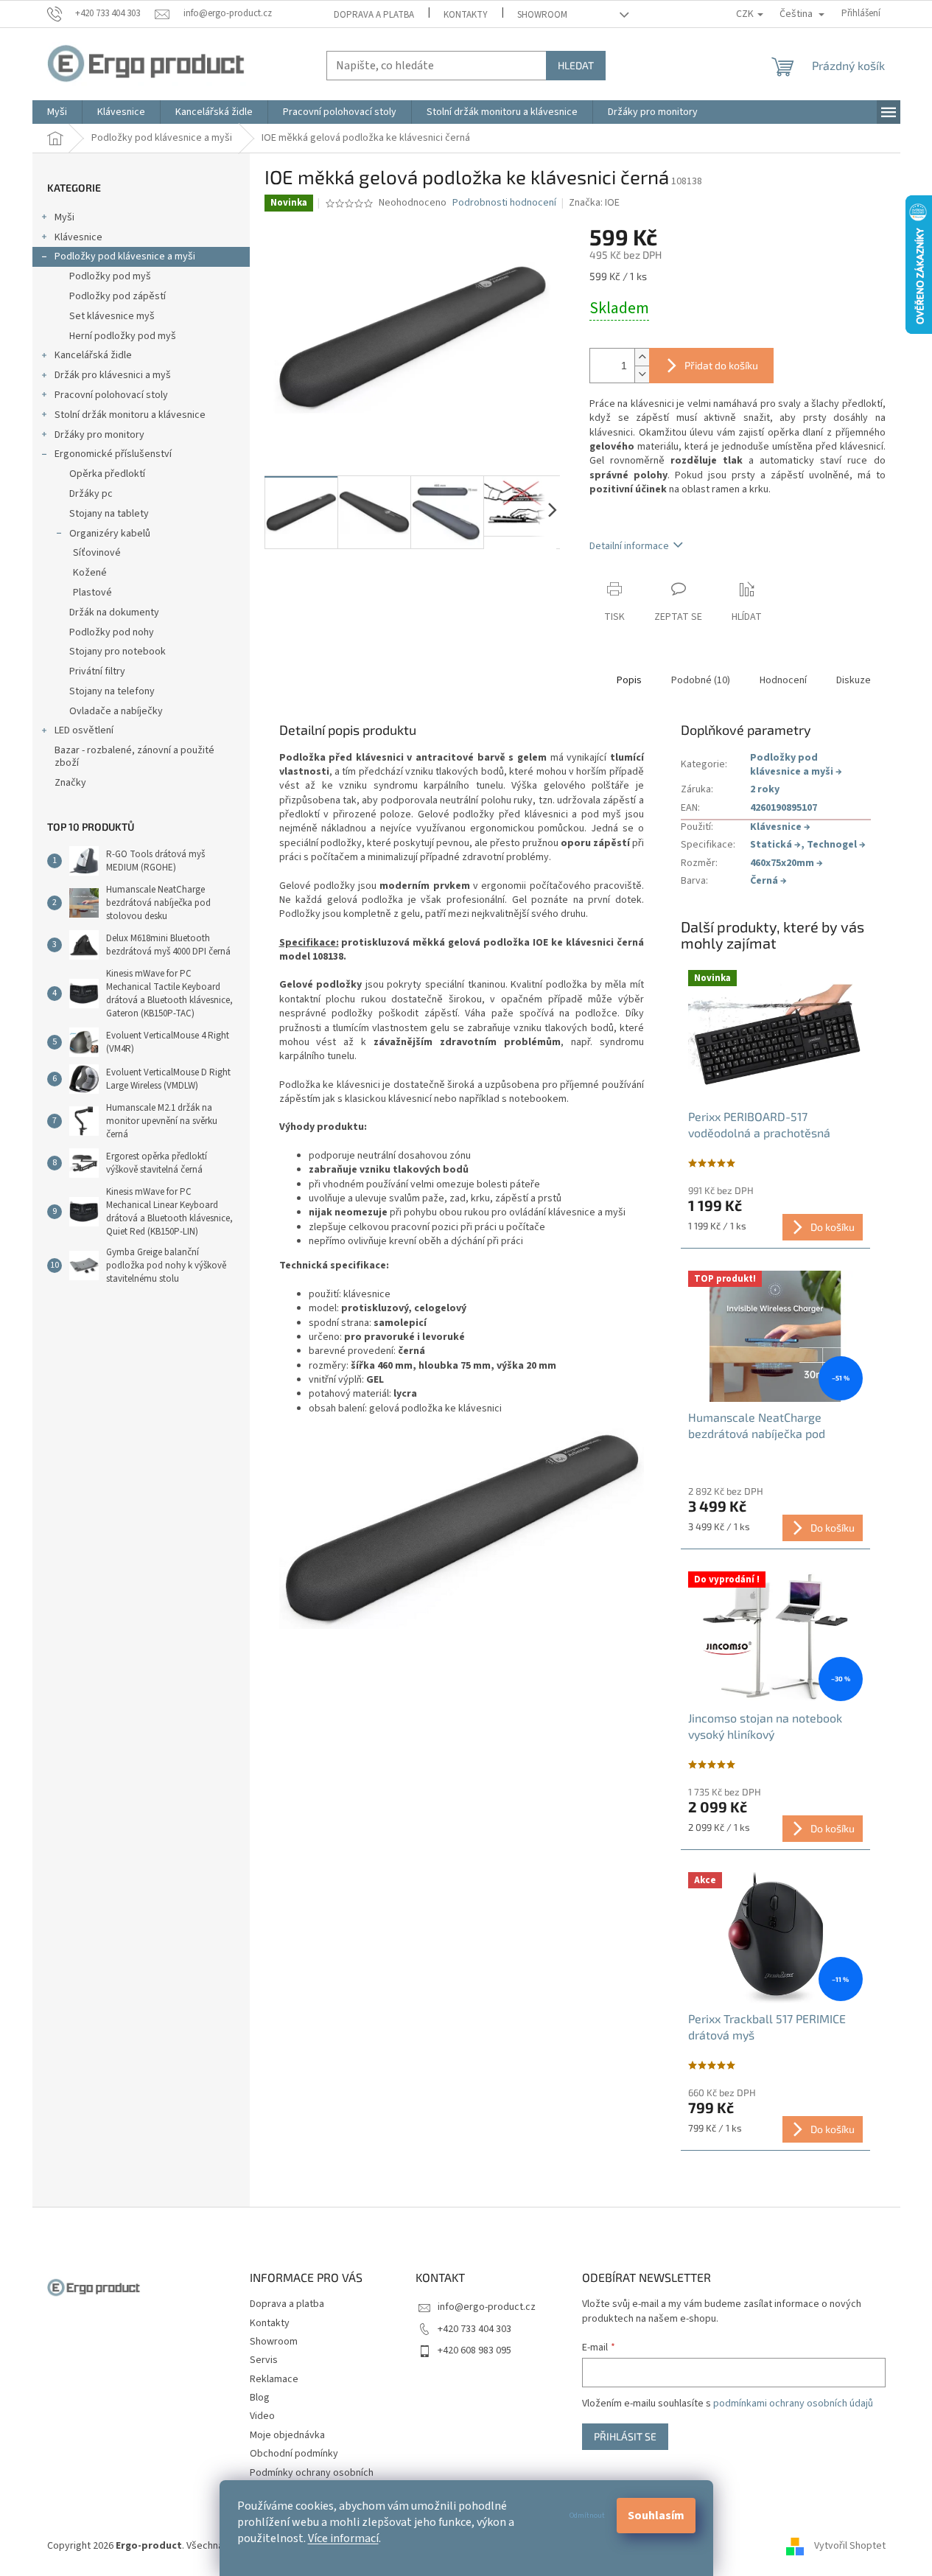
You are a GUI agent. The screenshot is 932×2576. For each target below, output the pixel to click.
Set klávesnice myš (112, 316)
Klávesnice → (780, 827)
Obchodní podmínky (294, 2454)
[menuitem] (57, 112)
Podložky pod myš (110, 276)
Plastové (92, 593)
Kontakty (466, 15)
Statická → (775, 845)
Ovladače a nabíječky (116, 711)
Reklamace (274, 2379)
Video (262, 2416)
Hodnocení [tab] (783, 680)
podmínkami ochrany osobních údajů (793, 2404)
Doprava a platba (374, 15)
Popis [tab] (629, 680)
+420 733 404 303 (474, 2329)
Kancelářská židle (93, 355)
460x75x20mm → (786, 863)
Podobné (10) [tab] (701, 680)
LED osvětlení (84, 730)
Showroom (542, 15)
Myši (64, 217)
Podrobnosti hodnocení (504, 203)
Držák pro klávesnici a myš (113, 375)
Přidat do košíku (721, 365)
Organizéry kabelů (110, 534)
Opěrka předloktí (107, 474)
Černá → (768, 881)
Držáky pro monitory (99, 435)
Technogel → (836, 845)
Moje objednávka (287, 2435)
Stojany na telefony (112, 691)
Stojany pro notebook (118, 652)
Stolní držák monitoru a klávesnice (130, 415)
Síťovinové (97, 553)
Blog (260, 2398)
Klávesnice (78, 237)
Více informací (343, 2538)
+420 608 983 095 (474, 2350)
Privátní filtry (97, 671)
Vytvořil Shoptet (850, 2546)
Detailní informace (629, 546)
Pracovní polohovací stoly (111, 395)
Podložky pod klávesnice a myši (125, 256)
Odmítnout (587, 2516)
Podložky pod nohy (112, 632)
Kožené (90, 573)
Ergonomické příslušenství (113, 454)
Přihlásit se (625, 2436)
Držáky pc (91, 494)
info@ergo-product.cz (487, 2307)
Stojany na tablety (109, 514)
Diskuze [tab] (854, 680)
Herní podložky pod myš (123, 336)
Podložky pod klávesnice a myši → (796, 765)
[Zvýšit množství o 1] (642, 357)
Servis (264, 2360)
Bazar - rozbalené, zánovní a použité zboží (134, 757)
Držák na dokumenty (114, 612)
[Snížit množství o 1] (642, 374)
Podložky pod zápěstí (118, 296)
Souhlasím (656, 2516)
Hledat (576, 65)
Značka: (594, 203)
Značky (70, 783)
